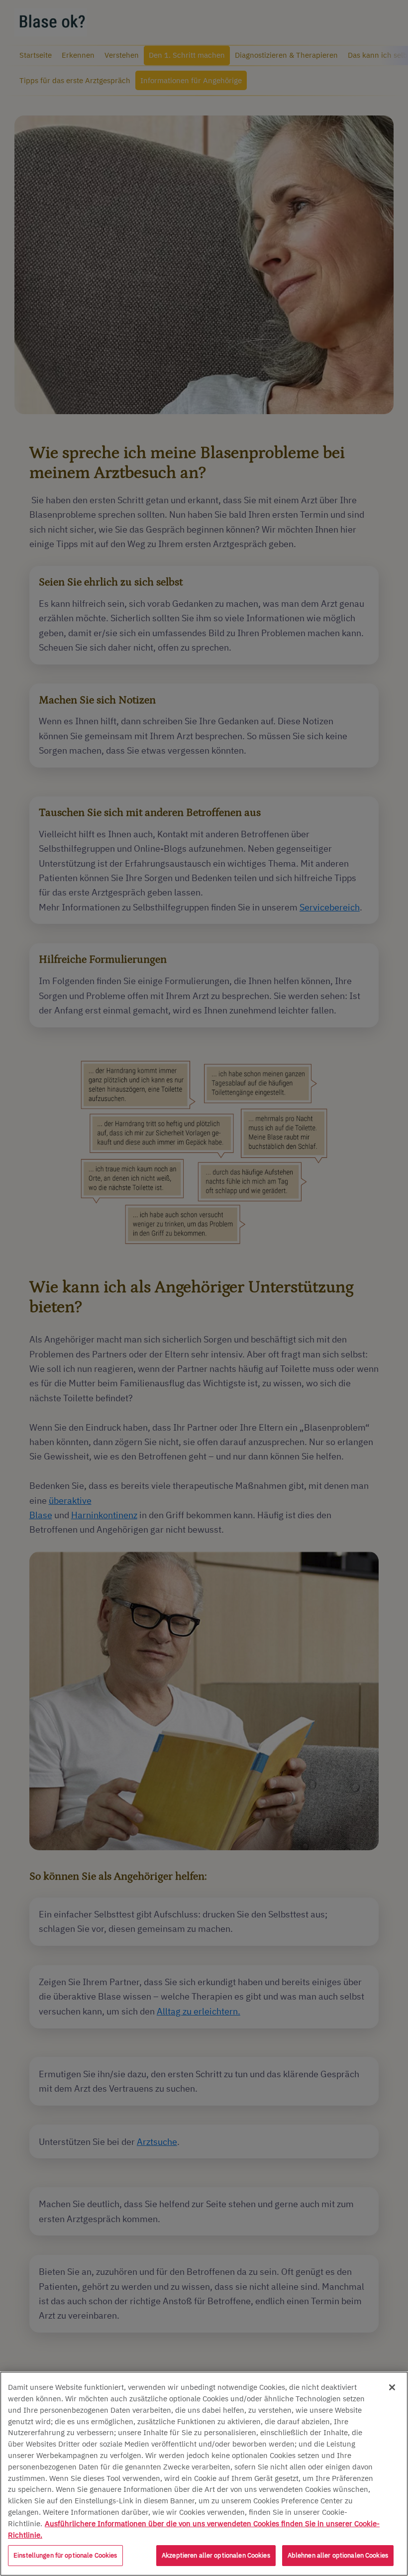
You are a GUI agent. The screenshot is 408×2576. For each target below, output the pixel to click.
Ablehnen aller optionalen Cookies (338, 2555)
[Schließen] (392, 2387)
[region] (204, 2474)
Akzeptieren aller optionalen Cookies (216, 2555)
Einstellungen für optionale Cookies (65, 2555)
